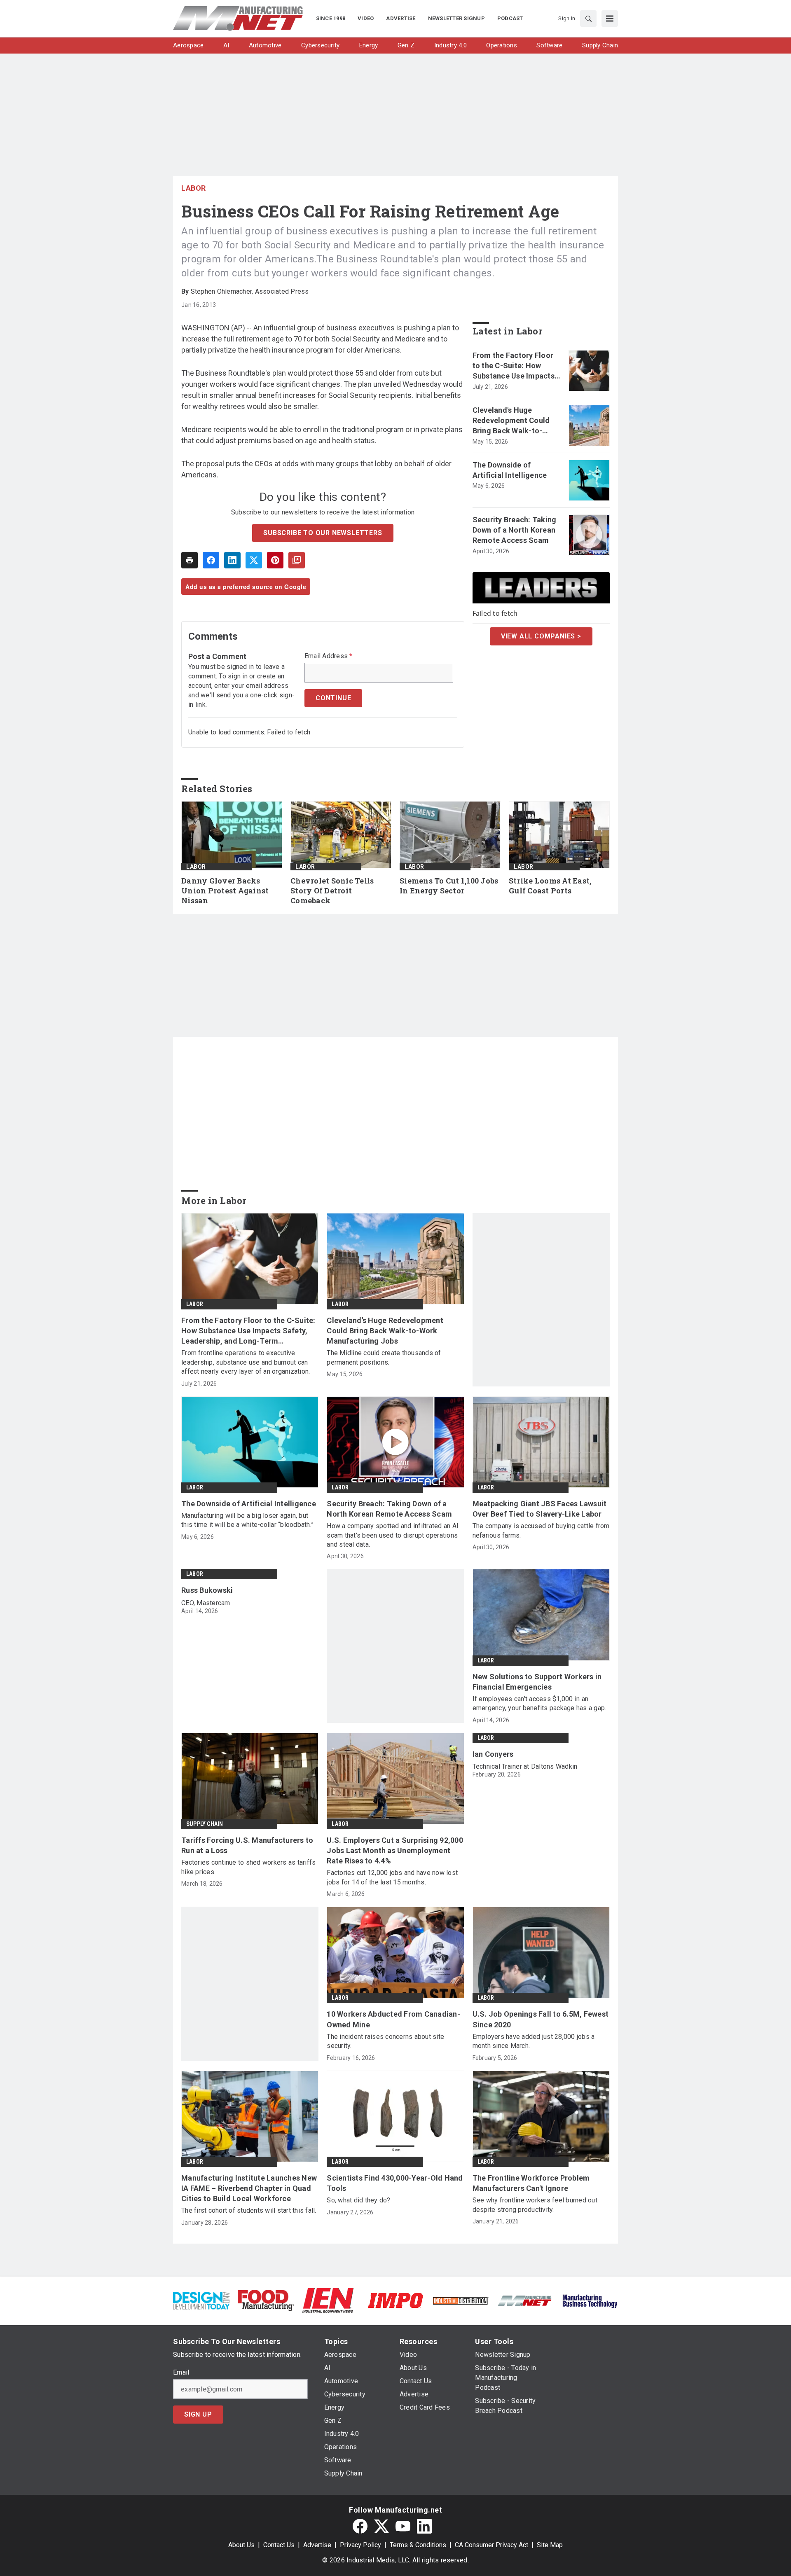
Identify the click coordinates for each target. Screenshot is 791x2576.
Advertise (317, 2545)
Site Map (550, 2545)
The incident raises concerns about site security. (385, 2041)
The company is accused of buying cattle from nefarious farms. (541, 1530)
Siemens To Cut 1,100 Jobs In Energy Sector (449, 886)
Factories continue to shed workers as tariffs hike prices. (248, 1867)
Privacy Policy (360, 2545)
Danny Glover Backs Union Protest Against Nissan (225, 891)
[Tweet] (254, 560)
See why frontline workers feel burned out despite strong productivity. (535, 2205)
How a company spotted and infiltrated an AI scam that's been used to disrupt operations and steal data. (393, 1535)
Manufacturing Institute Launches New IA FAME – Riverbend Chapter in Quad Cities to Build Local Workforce (249, 2188)
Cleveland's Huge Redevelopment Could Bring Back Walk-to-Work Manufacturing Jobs (511, 421)
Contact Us (279, 2545)
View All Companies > (541, 636)
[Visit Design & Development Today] (201, 2300)
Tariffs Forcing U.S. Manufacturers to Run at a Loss (247, 1845)
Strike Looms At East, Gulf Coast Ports (550, 886)
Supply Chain (205, 1824)
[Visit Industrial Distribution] (460, 2300)
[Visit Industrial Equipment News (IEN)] (328, 2300)
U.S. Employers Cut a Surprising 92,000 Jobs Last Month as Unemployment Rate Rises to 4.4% (395, 1850)
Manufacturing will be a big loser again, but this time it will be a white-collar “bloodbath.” (247, 1520)
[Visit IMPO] (395, 2300)
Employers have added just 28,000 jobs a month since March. (534, 2041)
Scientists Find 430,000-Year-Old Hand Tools (395, 2183)
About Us (241, 2545)
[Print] (190, 560)
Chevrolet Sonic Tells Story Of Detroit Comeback (332, 891)
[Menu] (610, 19)
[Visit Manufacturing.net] (525, 2300)
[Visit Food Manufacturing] (266, 2300)
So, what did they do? (358, 2200)
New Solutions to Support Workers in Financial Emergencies (537, 1682)
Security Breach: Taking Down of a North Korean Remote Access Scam (515, 530)
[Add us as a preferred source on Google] (297, 560)
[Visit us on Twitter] (381, 2526)
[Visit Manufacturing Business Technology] (590, 2300)
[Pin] (275, 560)
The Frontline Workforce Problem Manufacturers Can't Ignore (531, 2183)
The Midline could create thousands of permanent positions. (384, 1357)
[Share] (211, 560)
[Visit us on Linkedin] (424, 2526)
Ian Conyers (493, 1754)
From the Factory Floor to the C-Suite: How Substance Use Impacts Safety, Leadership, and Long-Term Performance (516, 366)
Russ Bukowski (207, 1590)
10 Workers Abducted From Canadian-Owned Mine (393, 2019)
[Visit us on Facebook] (360, 2526)
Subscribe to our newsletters (323, 533)
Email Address (329, 656)
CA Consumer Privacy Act (491, 2545)
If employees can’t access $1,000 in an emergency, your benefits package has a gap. (539, 1703)
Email (181, 2373)
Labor (194, 188)
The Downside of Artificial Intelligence (510, 470)
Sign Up (198, 2414)
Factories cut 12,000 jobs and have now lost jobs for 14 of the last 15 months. (392, 1877)
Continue (333, 698)
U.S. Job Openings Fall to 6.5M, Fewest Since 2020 (541, 2019)
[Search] (588, 19)
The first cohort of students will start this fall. (249, 2210)
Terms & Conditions (418, 2545)
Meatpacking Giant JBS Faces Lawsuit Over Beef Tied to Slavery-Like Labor (540, 1509)
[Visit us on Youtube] (403, 2526)
